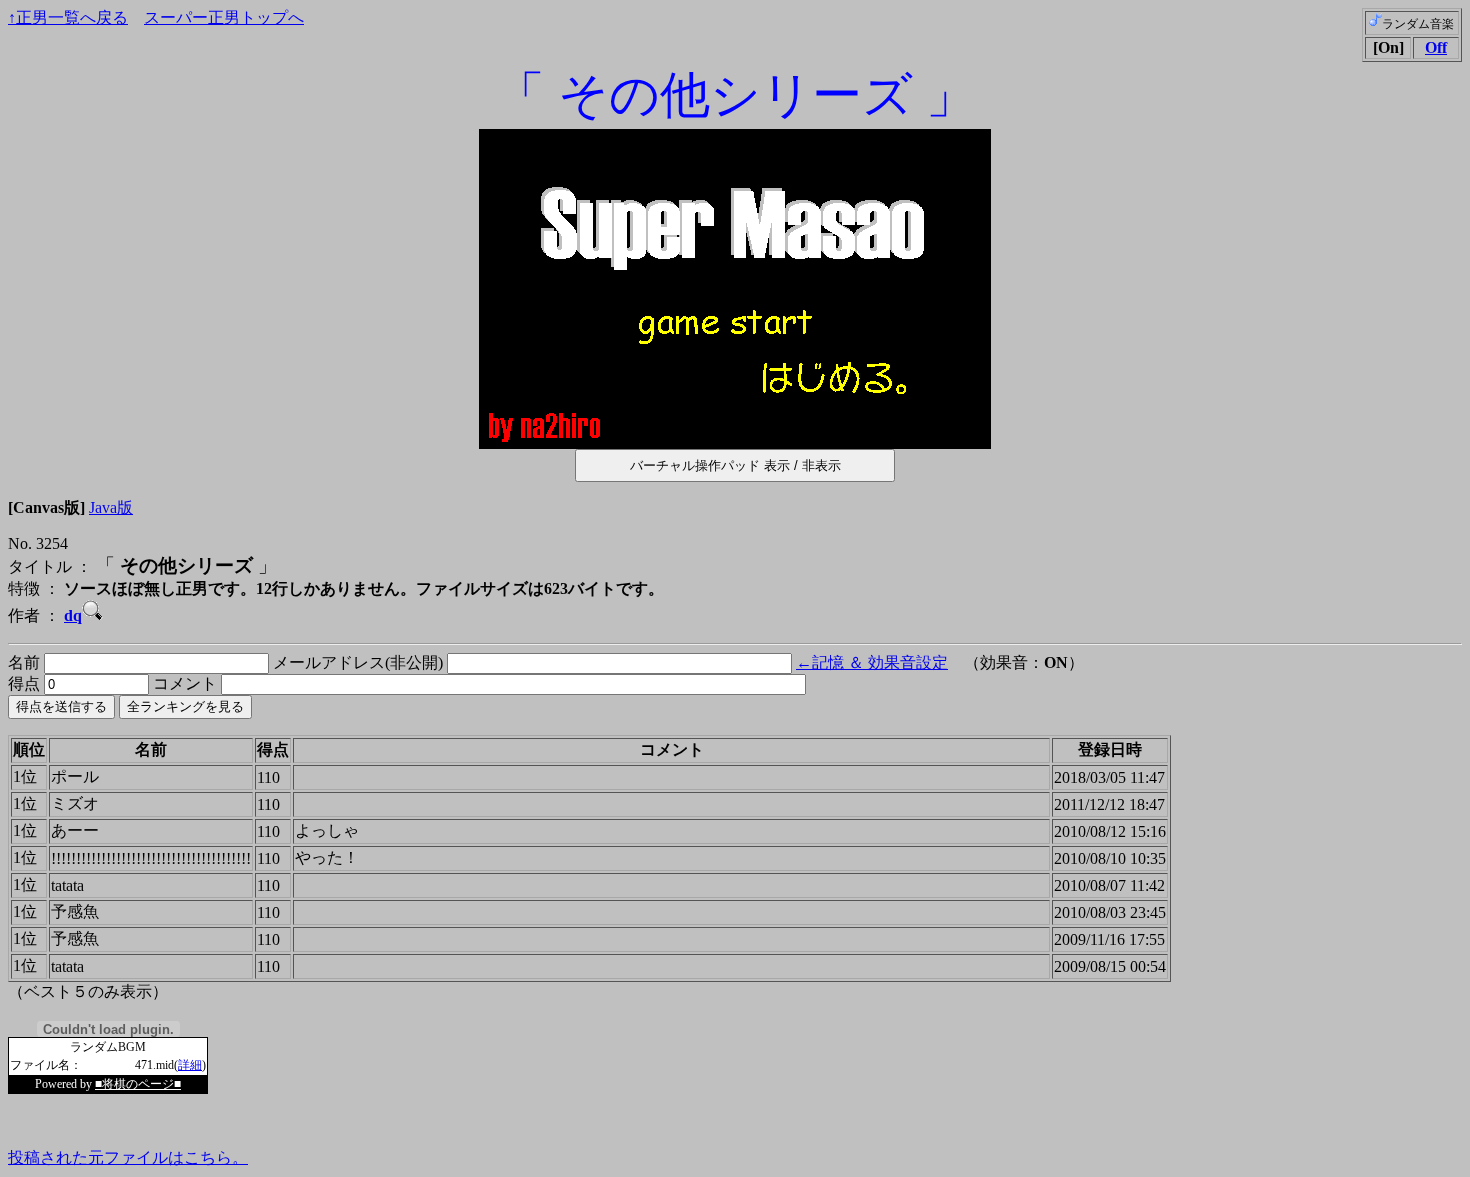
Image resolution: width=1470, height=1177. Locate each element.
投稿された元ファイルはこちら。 (128, 1157)
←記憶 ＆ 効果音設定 (872, 662)
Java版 (111, 507)
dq (73, 615)
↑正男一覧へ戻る (68, 17)
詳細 (190, 1065)
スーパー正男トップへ (224, 17)
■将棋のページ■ (138, 1084)
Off (1436, 47)
